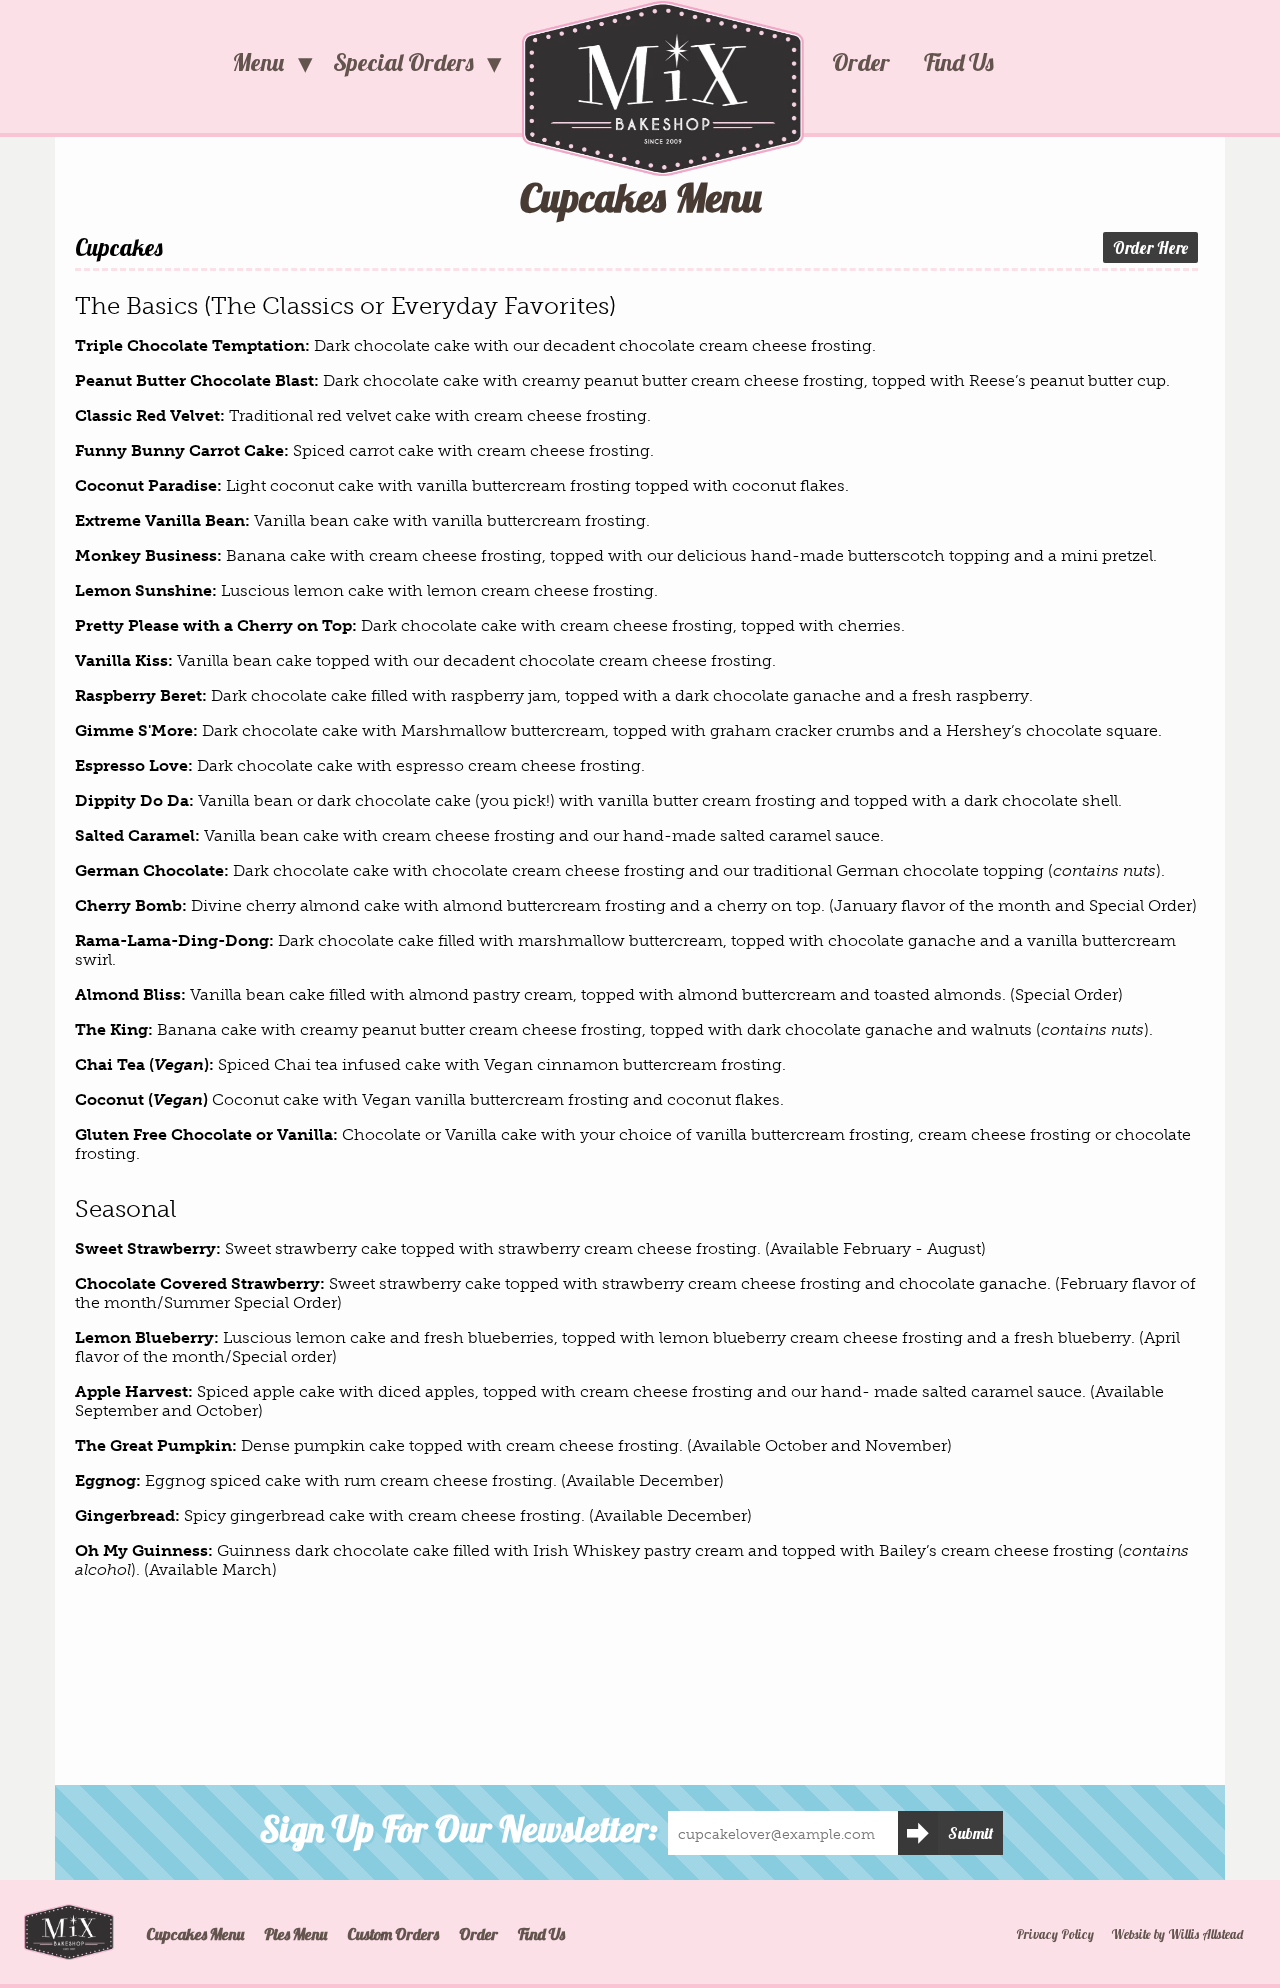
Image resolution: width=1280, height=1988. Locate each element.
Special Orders (403, 62)
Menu (258, 62)
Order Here (1150, 247)
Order (861, 62)
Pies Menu (295, 1934)
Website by (1177, 1934)
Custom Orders (393, 1934)
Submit (970, 1833)
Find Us (959, 62)
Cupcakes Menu (195, 1934)
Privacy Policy (1055, 1934)
